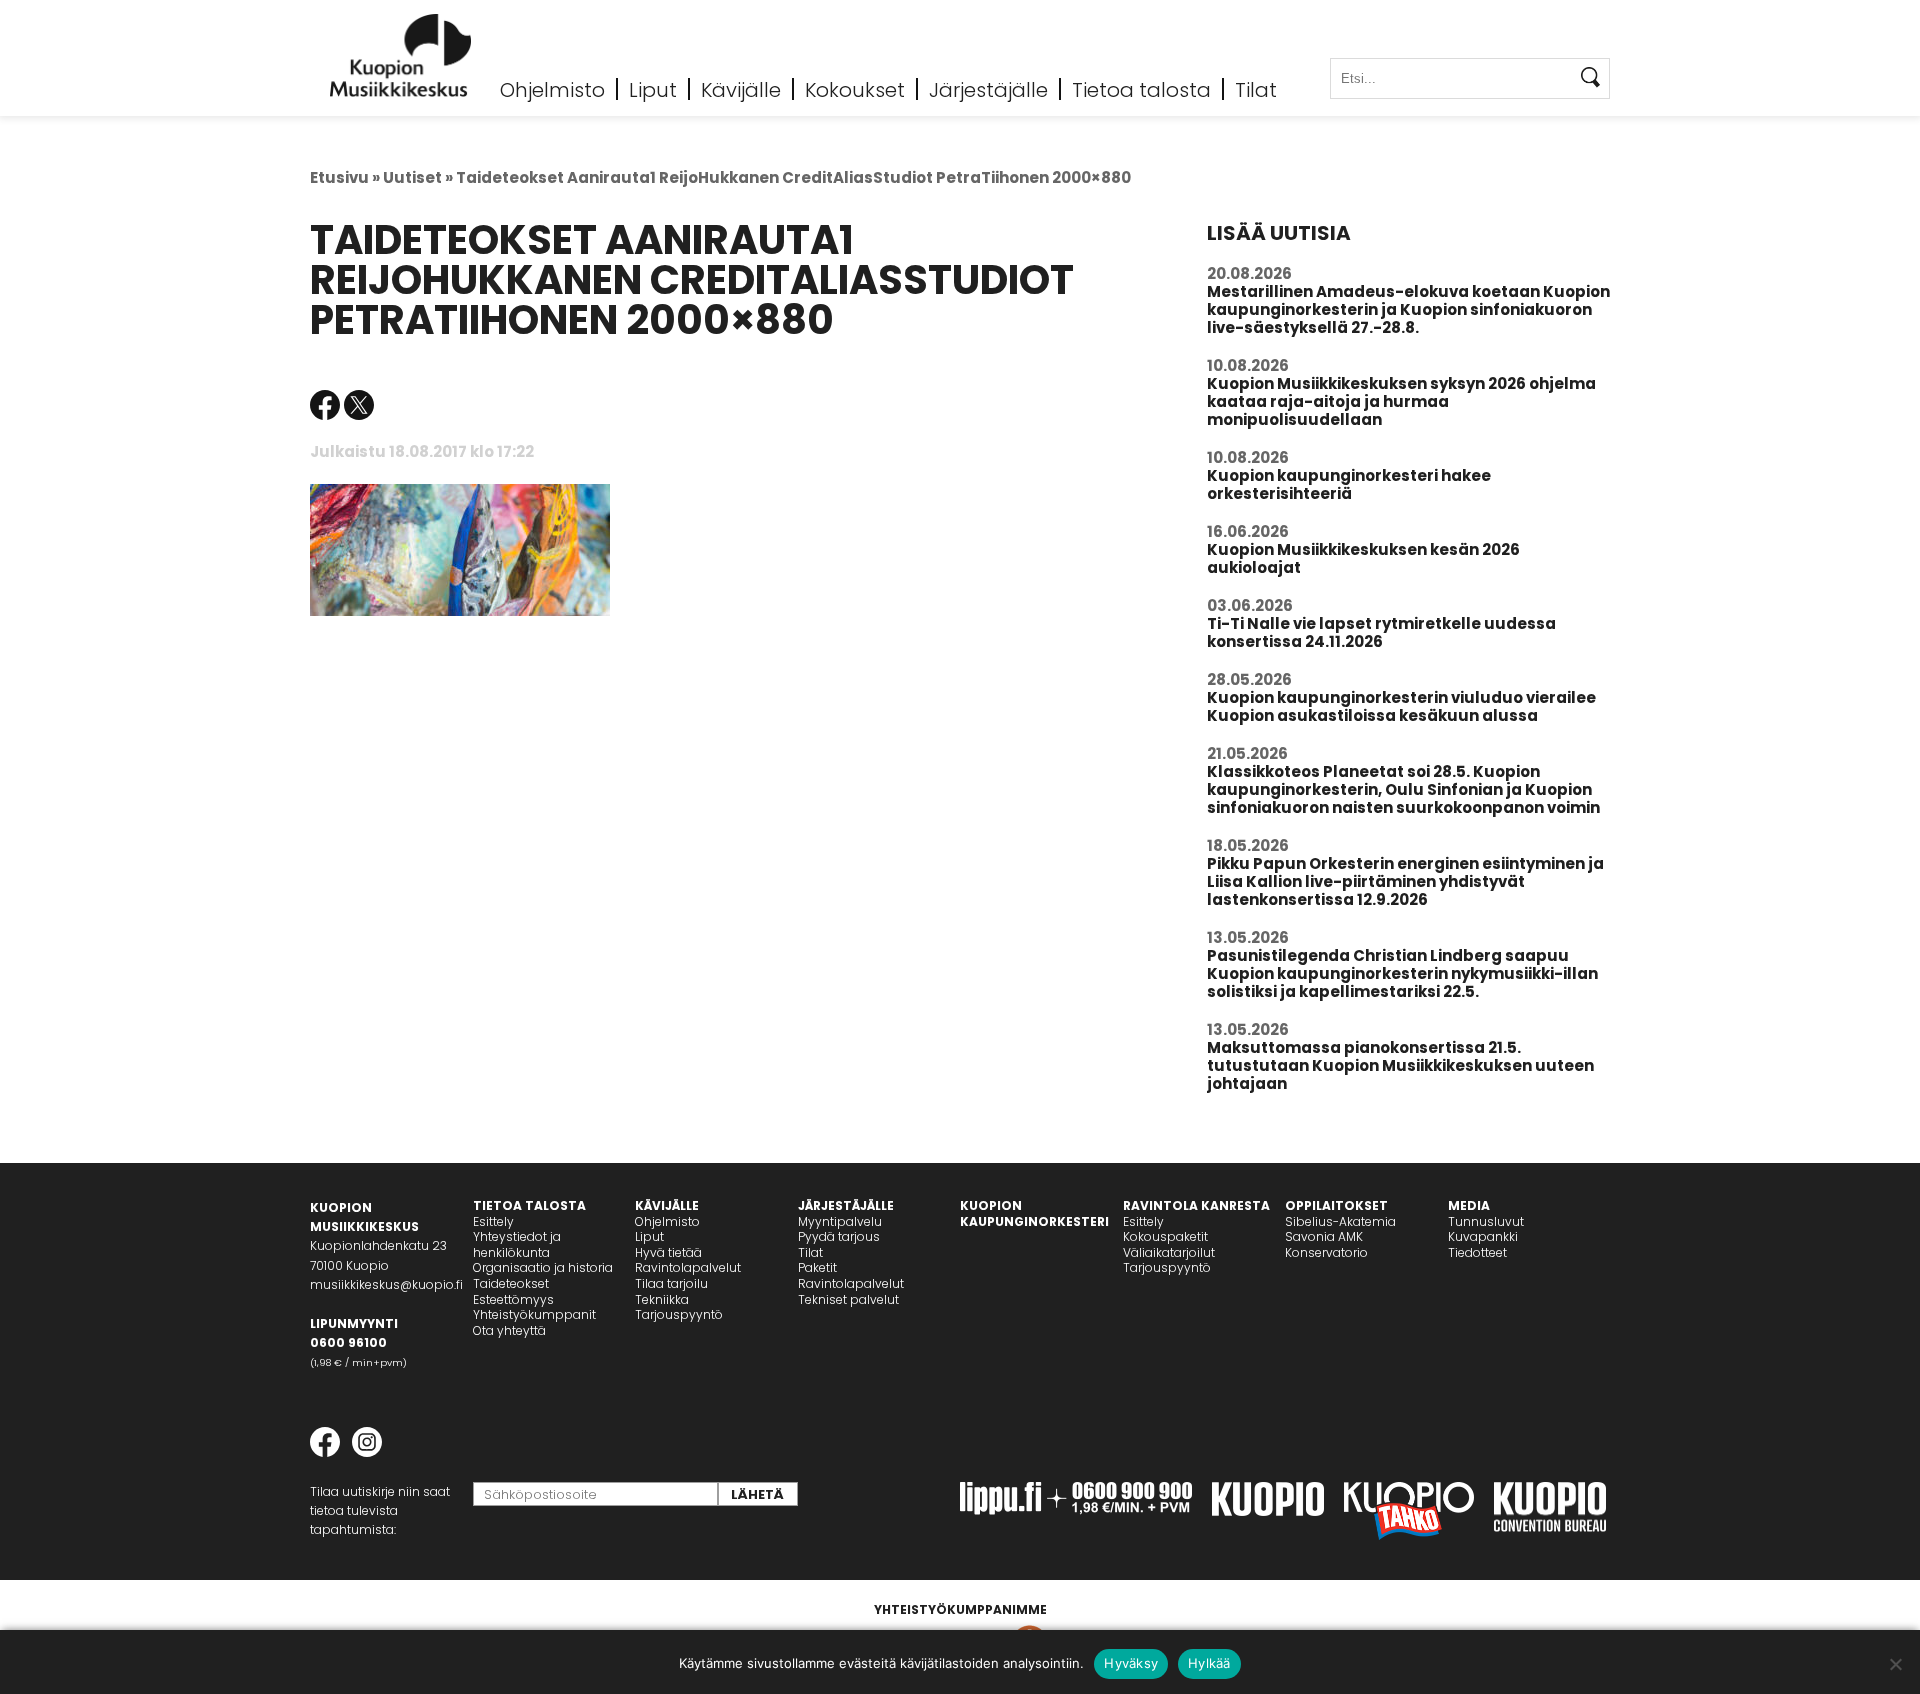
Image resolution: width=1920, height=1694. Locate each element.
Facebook (325, 405)
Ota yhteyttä (509, 1330)
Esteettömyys (513, 1299)
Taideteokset (511, 1283)
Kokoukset (855, 89)
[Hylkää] (1895, 1664)
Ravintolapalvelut (688, 1267)
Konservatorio (1326, 1252)
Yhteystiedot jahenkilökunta (517, 1244)
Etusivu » (345, 177)
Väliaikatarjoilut (1169, 1252)
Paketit (817, 1267)
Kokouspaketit (1165, 1236)
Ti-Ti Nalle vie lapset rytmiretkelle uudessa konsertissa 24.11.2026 (1381, 632)
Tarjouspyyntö (679, 1314)
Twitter (359, 405)
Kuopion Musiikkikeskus (401, 55)
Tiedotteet (1477, 1252)
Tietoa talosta (1141, 89)
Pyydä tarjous (839, 1236)
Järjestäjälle (988, 89)
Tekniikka (662, 1299)
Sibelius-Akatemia (1340, 1221)
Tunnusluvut (1486, 1221)
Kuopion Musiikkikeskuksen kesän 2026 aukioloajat (1363, 558)
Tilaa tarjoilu (671, 1283)
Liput (653, 89)
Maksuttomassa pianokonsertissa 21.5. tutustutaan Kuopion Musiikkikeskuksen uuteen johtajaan (1400, 1065)
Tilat (1256, 89)
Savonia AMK (1324, 1236)
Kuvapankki (1483, 1236)
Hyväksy (1131, 1663)
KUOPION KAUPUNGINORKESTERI (1034, 1213)
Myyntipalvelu (840, 1221)
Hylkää (1209, 1663)
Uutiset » (418, 177)
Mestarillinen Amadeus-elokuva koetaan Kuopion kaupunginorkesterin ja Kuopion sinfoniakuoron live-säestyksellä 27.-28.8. (1408, 309)
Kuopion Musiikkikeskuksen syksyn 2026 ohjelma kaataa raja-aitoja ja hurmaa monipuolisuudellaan (1401, 401)
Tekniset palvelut (848, 1299)
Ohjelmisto (552, 89)
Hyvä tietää (668, 1252)
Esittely (493, 1221)
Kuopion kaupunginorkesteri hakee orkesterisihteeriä (1349, 484)
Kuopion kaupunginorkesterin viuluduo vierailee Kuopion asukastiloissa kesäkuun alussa (1401, 706)
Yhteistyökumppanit (534, 1314)
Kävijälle (741, 89)
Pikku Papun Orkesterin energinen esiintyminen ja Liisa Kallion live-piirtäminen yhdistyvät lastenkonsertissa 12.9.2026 (1405, 881)
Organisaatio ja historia (543, 1267)
